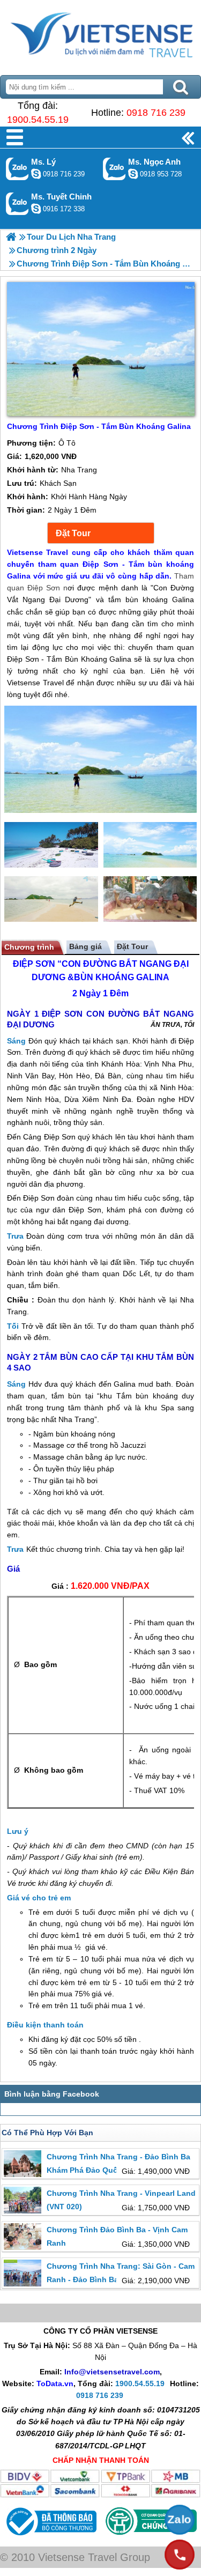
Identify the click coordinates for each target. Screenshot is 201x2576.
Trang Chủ (100, 35)
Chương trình (29, 947)
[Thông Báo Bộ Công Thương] (50, 2538)
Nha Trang (76, 1419)
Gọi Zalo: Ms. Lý (17, 169)
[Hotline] (180, 2555)
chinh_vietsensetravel (36, 209)
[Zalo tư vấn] (180, 2520)
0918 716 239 (156, 113)
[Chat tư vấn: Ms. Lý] (36, 174)
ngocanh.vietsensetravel (133, 174)
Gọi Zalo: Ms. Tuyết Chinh (17, 203)
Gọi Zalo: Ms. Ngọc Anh (114, 169)
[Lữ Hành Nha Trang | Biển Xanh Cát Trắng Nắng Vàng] (11, 237)
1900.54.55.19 (38, 120)
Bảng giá (85, 946)
